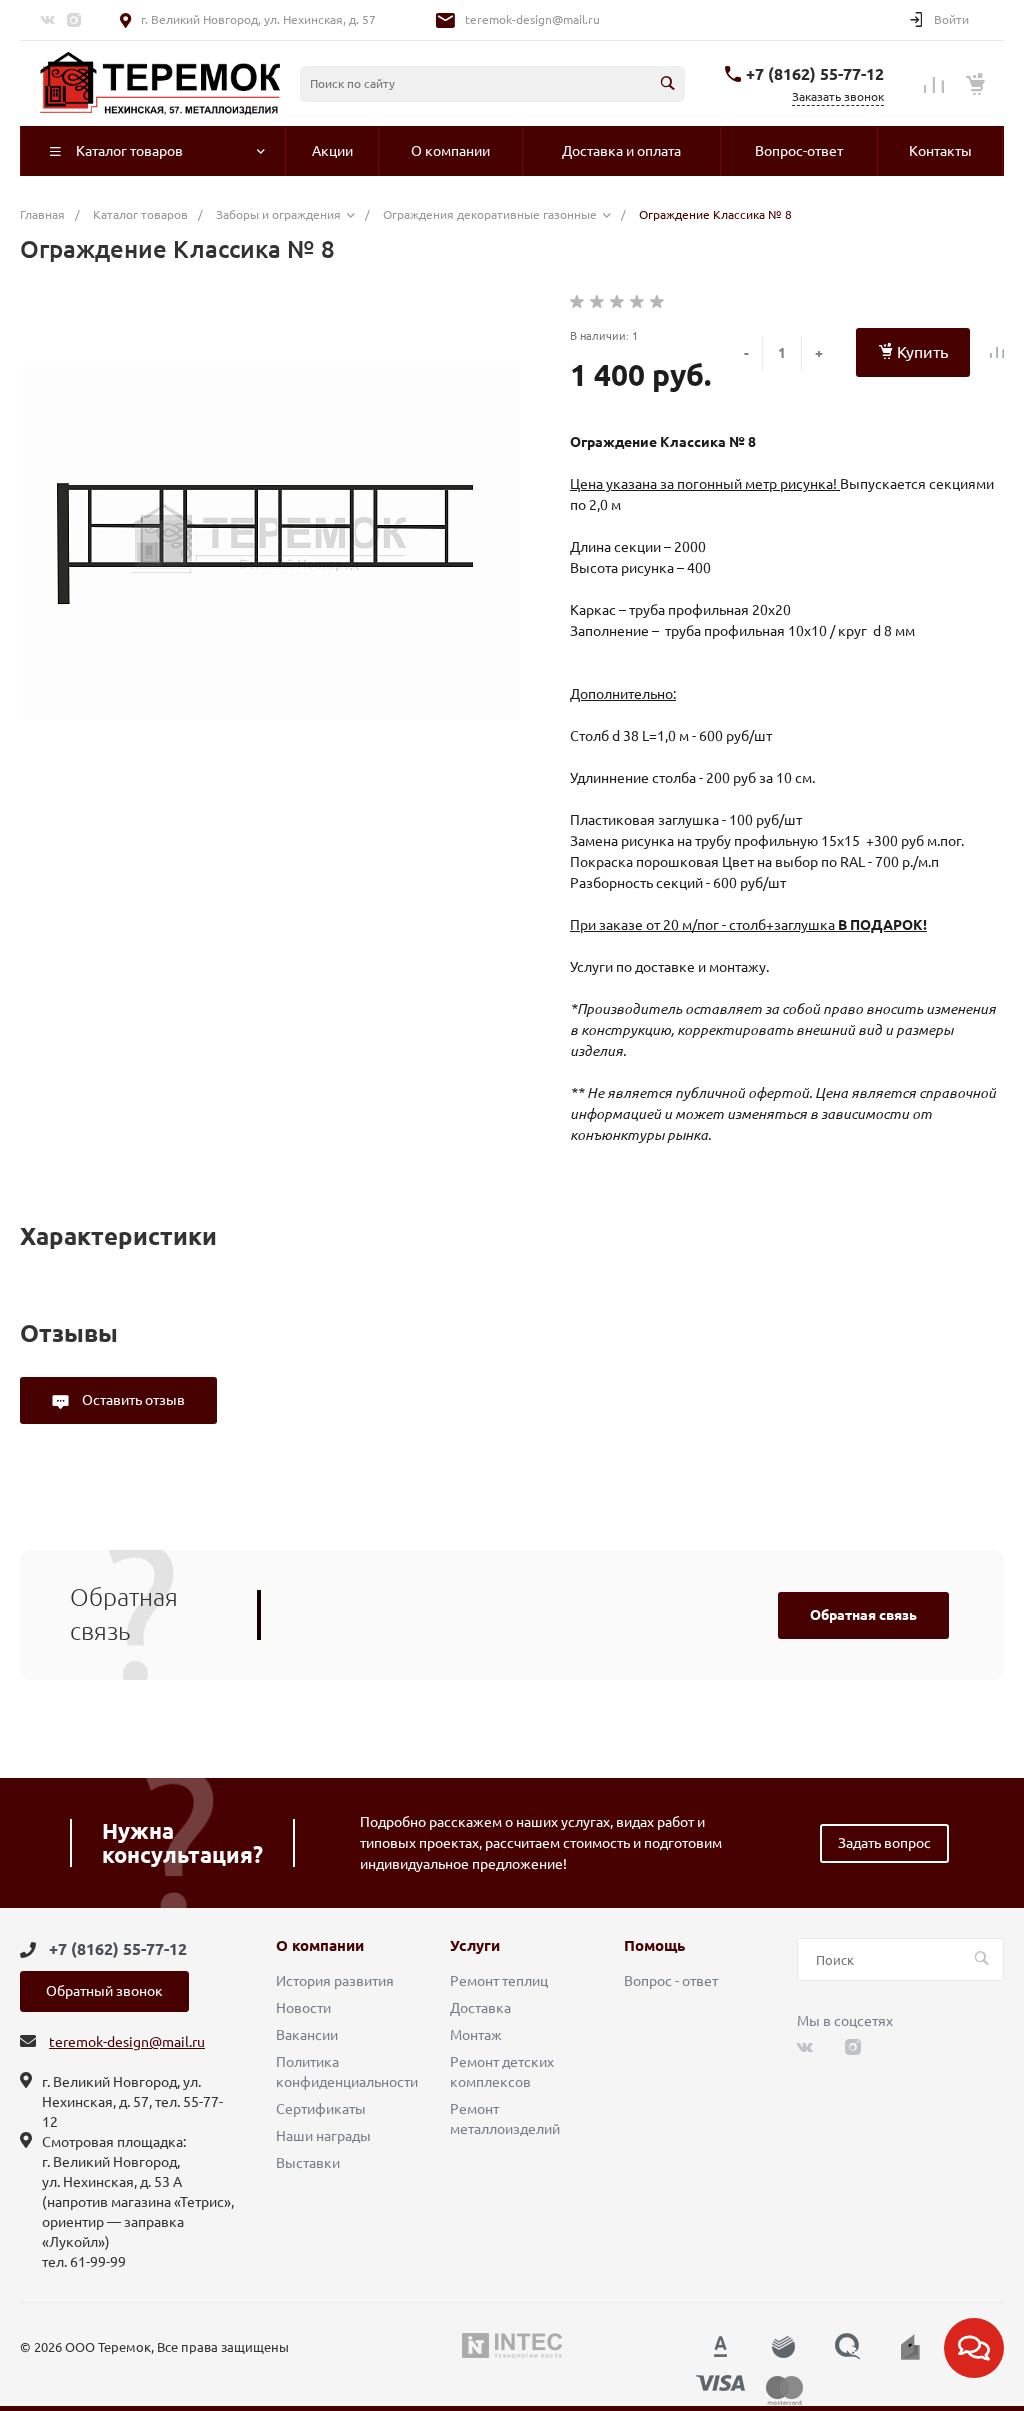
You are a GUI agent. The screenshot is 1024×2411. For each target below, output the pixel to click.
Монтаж (476, 2035)
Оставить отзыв (132, 1400)
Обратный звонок (104, 1991)
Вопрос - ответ (671, 1981)
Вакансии (307, 2035)
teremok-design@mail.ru (532, 19)
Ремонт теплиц (499, 1981)
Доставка (480, 2008)
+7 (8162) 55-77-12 (815, 74)
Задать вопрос (884, 1843)
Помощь (654, 1946)
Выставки (308, 2163)
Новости (303, 2008)
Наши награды (323, 2136)
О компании (320, 1946)
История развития (335, 1981)
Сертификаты (321, 2109)
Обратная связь (863, 1615)
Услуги (475, 1946)
